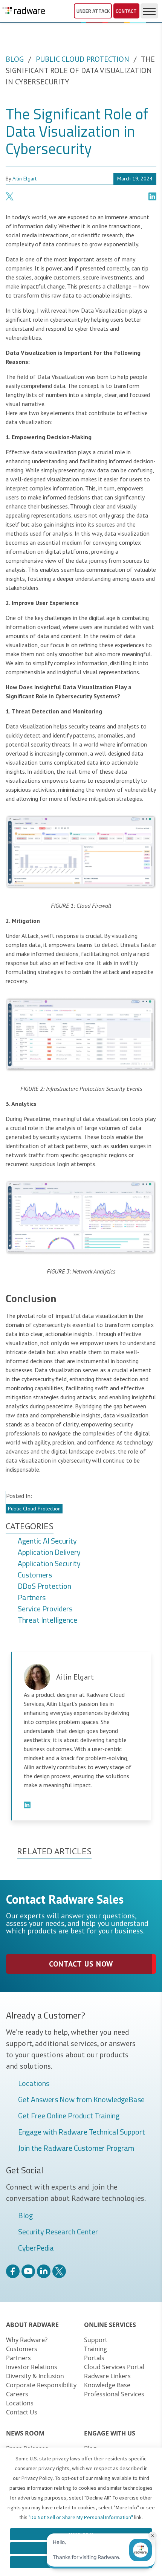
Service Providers (45, 1609)
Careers (17, 2394)
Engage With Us (110, 2433)
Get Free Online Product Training (69, 2116)
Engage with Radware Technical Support (82, 2132)
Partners (32, 1598)
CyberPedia (36, 2248)
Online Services (110, 2325)
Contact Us (22, 2412)
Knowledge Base (107, 2385)
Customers (35, 1575)
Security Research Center (58, 2232)
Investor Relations (32, 2367)
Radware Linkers (107, 2376)
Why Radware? (27, 2340)
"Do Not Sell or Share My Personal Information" (81, 2517)
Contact (126, 11)
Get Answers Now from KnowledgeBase (81, 2100)
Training (96, 2349)
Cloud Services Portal (114, 2367)
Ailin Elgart (24, 179)
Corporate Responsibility (41, 2385)
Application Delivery (49, 1553)
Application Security (49, 1564)
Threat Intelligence (47, 1620)
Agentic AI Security (47, 1541)
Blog (15, 59)
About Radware (32, 2325)
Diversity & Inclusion (35, 2376)
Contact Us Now (81, 1964)
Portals (94, 2358)
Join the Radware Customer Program (76, 2148)
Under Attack (93, 11)
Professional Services (114, 2394)
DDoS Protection (44, 1587)
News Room (25, 2433)
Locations (34, 2084)
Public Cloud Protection (83, 59)
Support (96, 2340)
